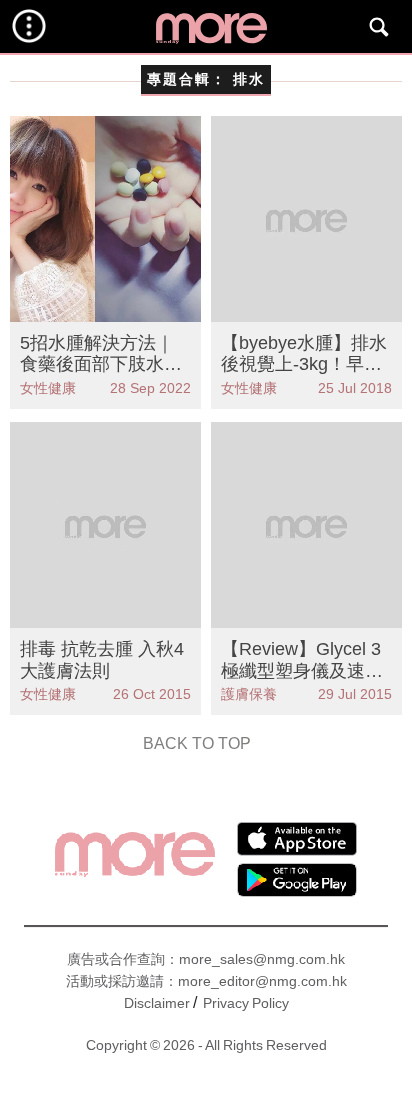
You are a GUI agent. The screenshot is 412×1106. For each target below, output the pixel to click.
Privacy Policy (246, 1003)
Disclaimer (157, 1003)
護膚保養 (249, 694)
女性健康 (48, 388)
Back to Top (197, 743)
